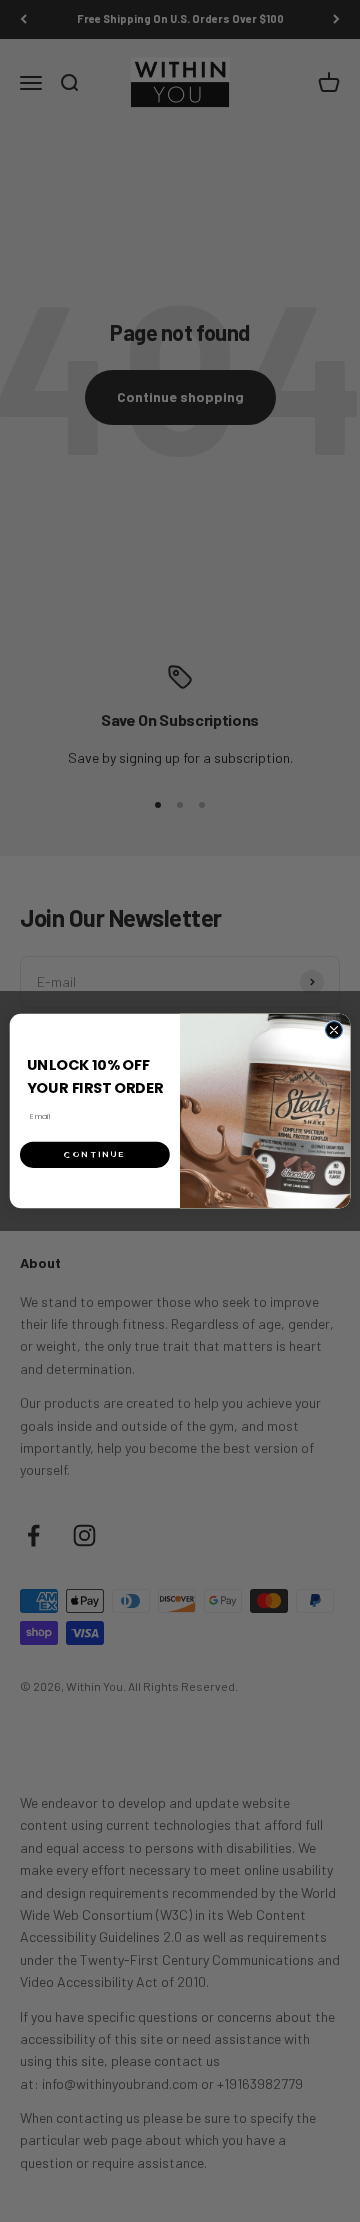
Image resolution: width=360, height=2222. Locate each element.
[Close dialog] (333, 1029)
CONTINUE (95, 1154)
